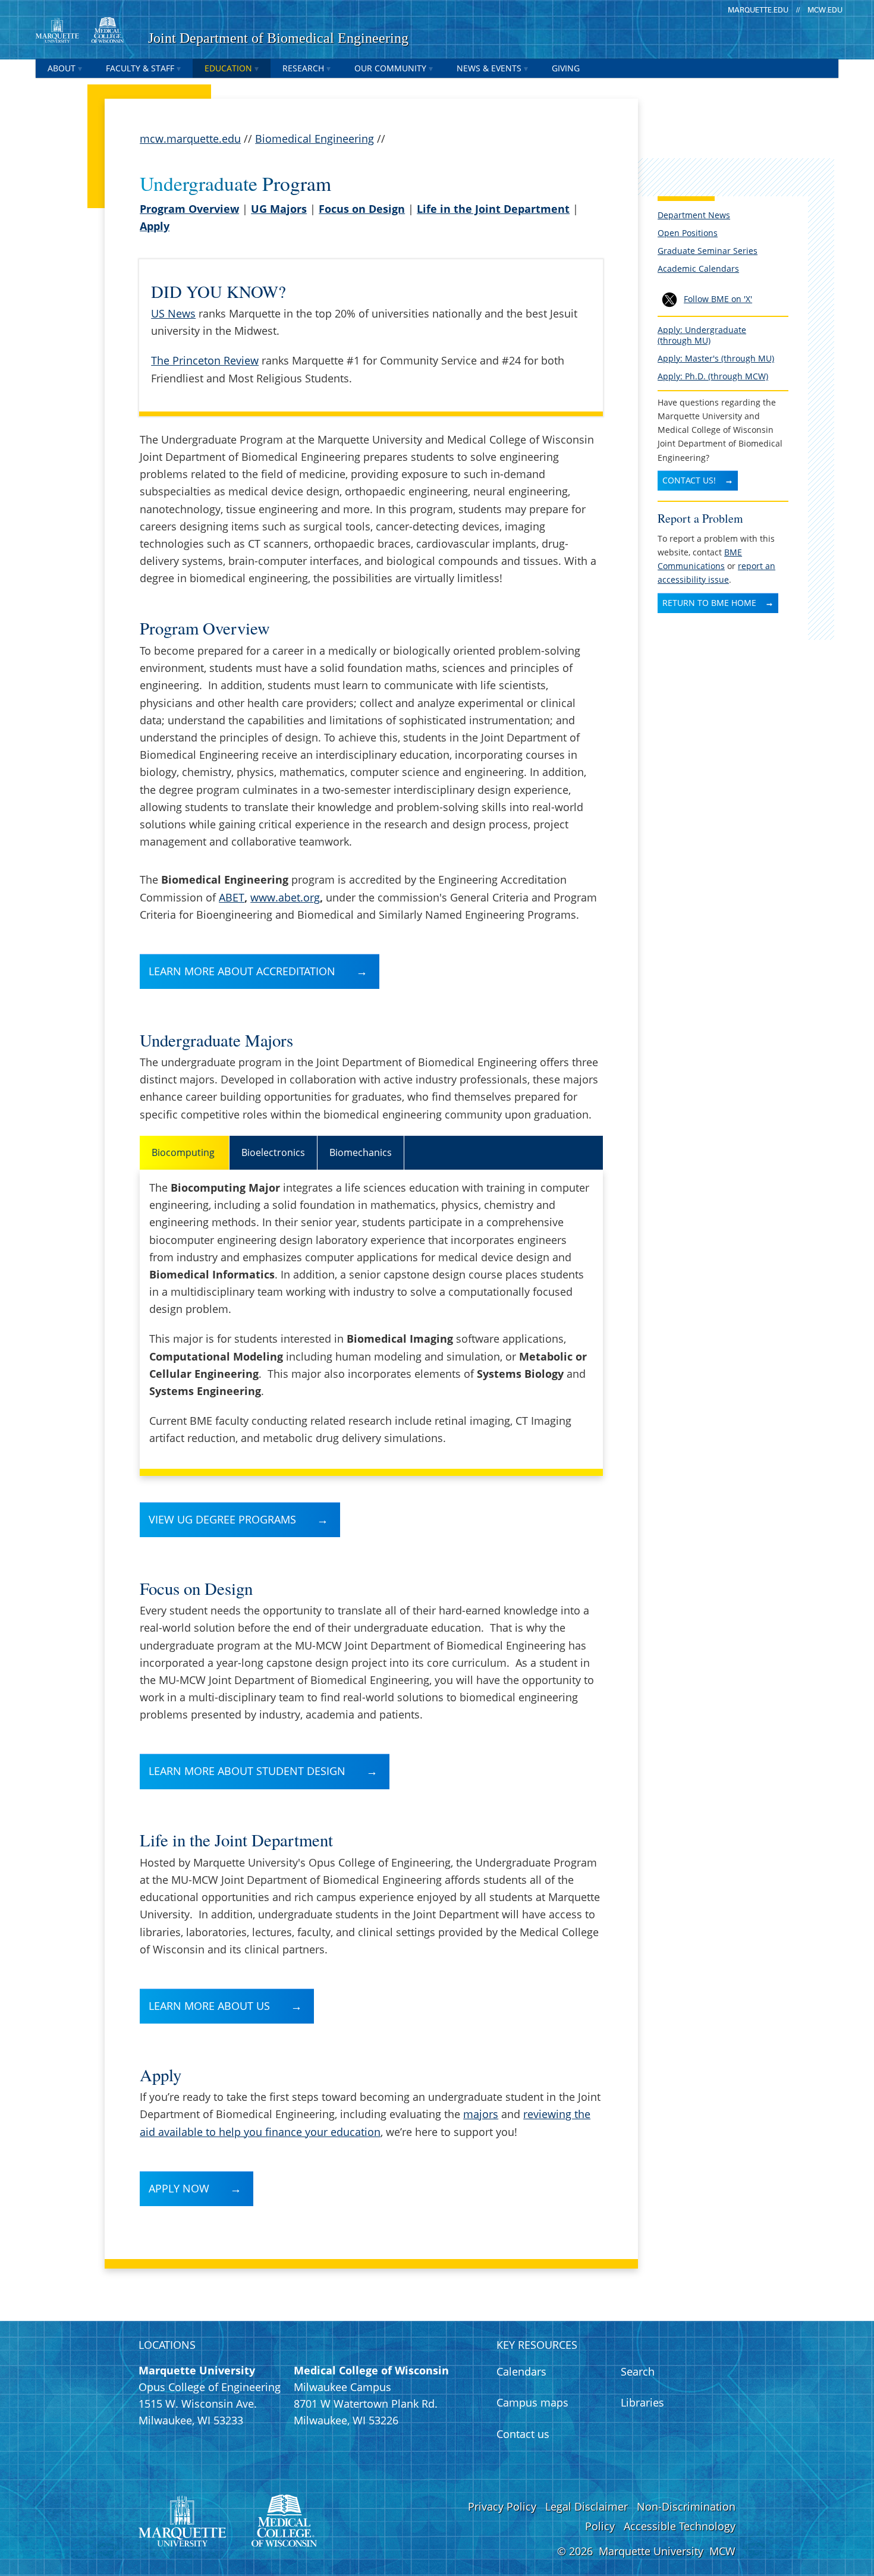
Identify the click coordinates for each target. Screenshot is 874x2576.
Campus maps (532, 2402)
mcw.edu (825, 10)
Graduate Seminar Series (708, 251)
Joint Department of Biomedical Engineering (278, 38)
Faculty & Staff (140, 68)
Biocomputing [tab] (184, 1152)
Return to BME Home (709, 603)
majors (481, 2114)
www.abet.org (285, 897)
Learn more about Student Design (247, 1771)
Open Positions (688, 233)
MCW (722, 2551)
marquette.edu (758, 10)
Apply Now (179, 2188)
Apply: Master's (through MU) (716, 358)
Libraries (642, 2402)
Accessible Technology (680, 2526)
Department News (694, 215)
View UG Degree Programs (222, 1519)
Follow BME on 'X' (718, 299)
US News (173, 313)
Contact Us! (689, 480)
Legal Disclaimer (587, 2506)
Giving (566, 68)
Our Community (390, 68)
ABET (232, 897)
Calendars (521, 2371)
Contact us (523, 2434)
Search (638, 2371)
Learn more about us (209, 2006)
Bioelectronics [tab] (273, 1152)
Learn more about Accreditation (242, 971)
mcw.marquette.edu (190, 139)
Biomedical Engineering (315, 139)
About (62, 68)
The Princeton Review (205, 360)
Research (303, 68)
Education (228, 68)
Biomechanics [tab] (361, 1152)
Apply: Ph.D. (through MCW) (713, 376)
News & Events (489, 68)
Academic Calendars (698, 268)
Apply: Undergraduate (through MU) (702, 335)
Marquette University (651, 2551)
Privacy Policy (502, 2506)
